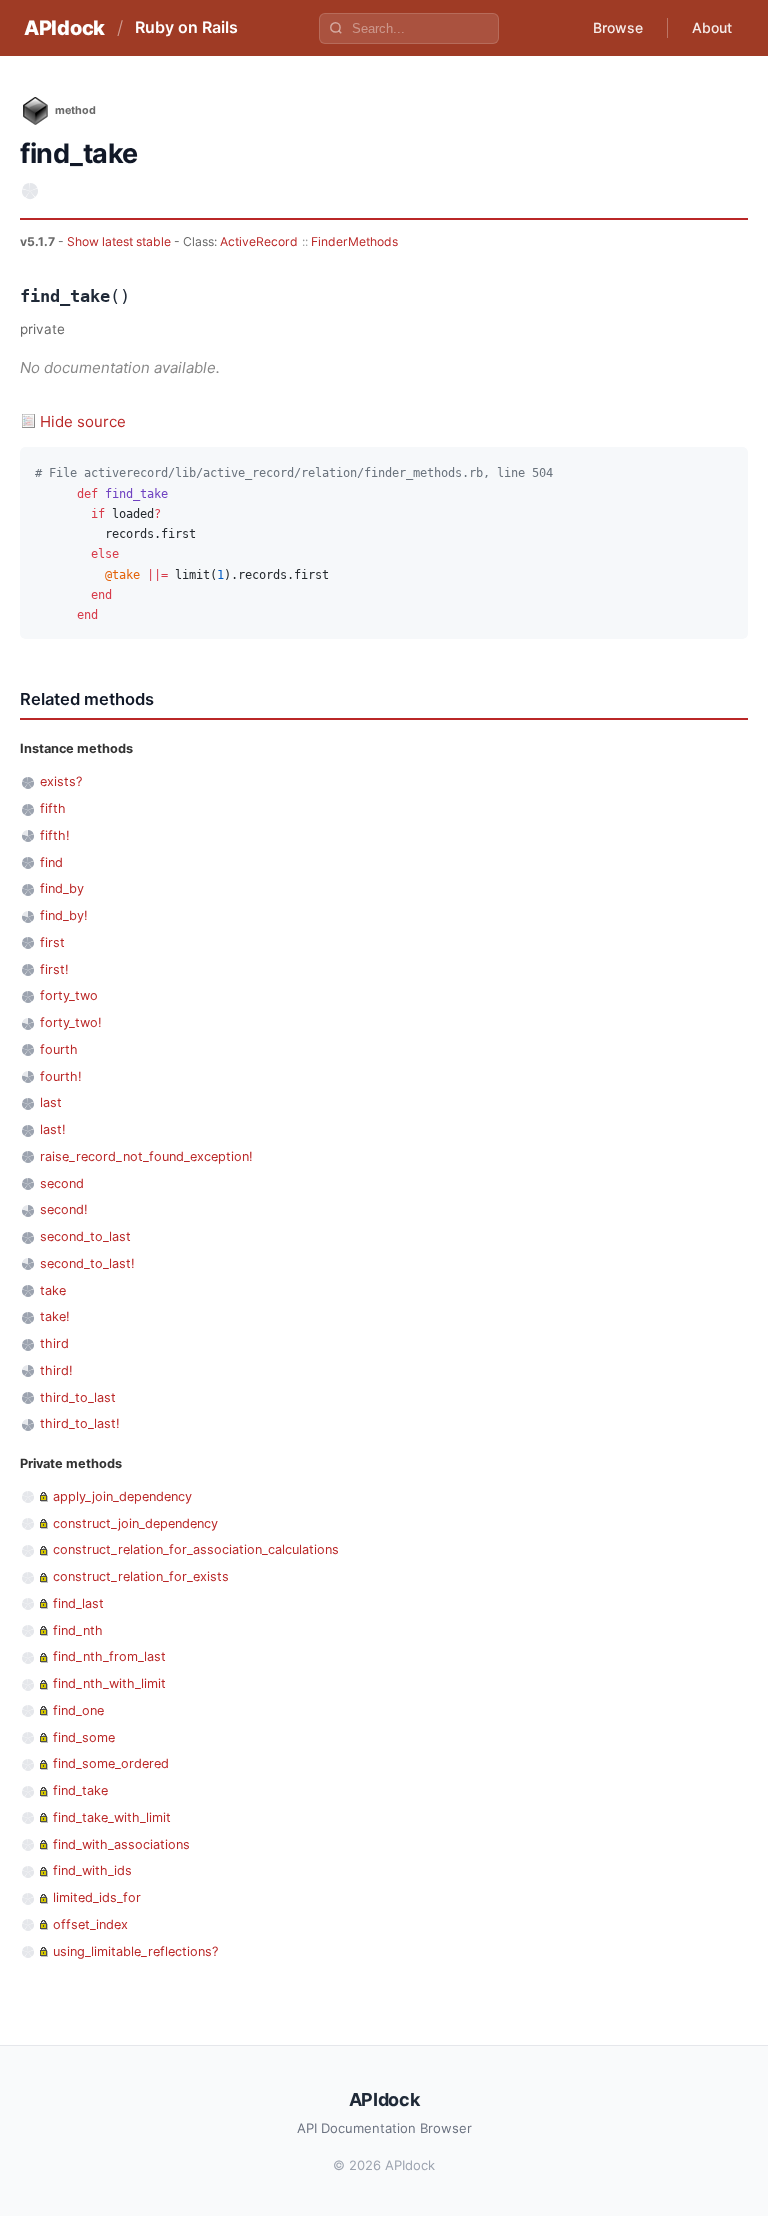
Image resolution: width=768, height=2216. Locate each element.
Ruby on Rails (186, 27)
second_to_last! (87, 1263)
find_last (78, 1603)
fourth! (61, 1076)
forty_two (69, 995)
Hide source (83, 421)
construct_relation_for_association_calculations (196, 1549)
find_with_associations (121, 1844)
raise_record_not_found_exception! (146, 1156)
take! (55, 1316)
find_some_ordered (111, 1763)
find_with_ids (92, 1870)
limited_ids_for (97, 1897)
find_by (62, 888)
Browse (618, 27)
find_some (84, 1737)
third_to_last (78, 1397)
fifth (53, 808)
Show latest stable (120, 241)
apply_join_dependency (122, 1496)
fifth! (55, 835)
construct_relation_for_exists (141, 1576)
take (53, 1290)
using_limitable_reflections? (135, 1951)
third (54, 1343)
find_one (78, 1710)
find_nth (78, 1630)
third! (56, 1370)
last (51, 1102)
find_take (80, 1790)
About (712, 27)
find (51, 862)
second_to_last (85, 1236)
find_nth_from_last (109, 1656)
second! (64, 1209)
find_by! (64, 915)
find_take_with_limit (112, 1817)
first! (54, 969)
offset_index (90, 1924)
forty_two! (71, 1022)
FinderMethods (354, 241)
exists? (61, 781)
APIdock (64, 28)
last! (53, 1129)
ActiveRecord (259, 241)
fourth (59, 1049)
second (62, 1183)
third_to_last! (80, 1423)
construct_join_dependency (135, 1523)
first (52, 942)
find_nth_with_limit (109, 1683)
